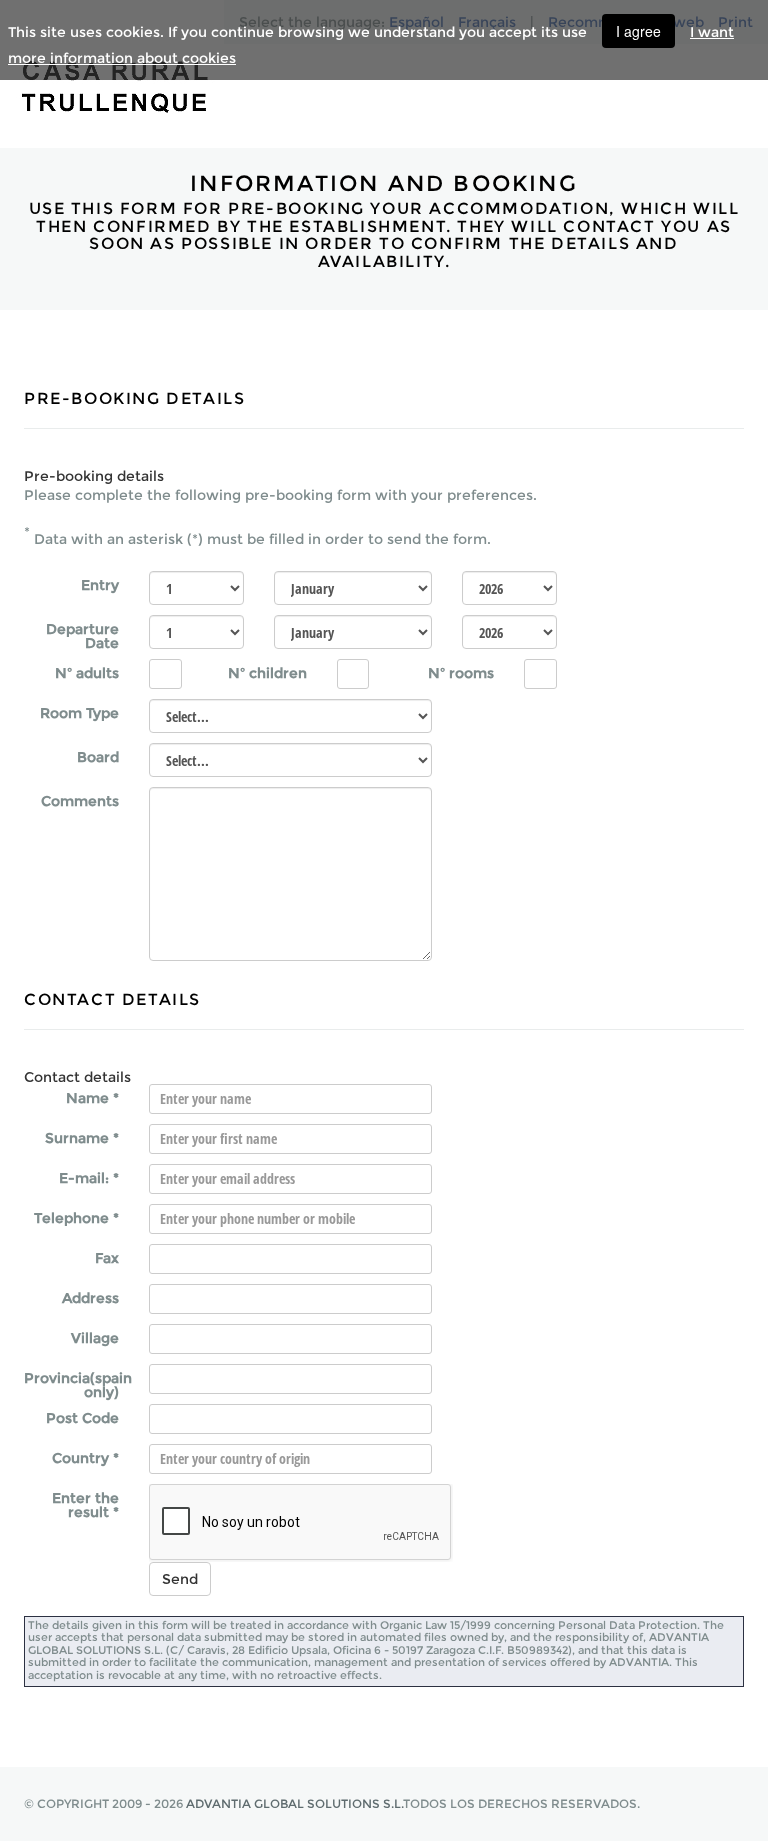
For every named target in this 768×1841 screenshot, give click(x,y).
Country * (85, 1457)
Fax (107, 1257)
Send (180, 1579)
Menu (740, 81)
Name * (92, 1097)
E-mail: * (89, 1177)
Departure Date (82, 635)
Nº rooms (461, 672)
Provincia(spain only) (78, 1384)
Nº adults (87, 672)
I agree (638, 31)
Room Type (79, 712)
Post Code (82, 1417)
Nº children (267, 672)
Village (95, 1337)
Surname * (82, 1137)
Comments (80, 800)
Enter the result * (85, 1504)
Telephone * (76, 1217)
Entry (100, 584)
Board (98, 756)
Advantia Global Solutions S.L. (294, 1803)
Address (90, 1297)
